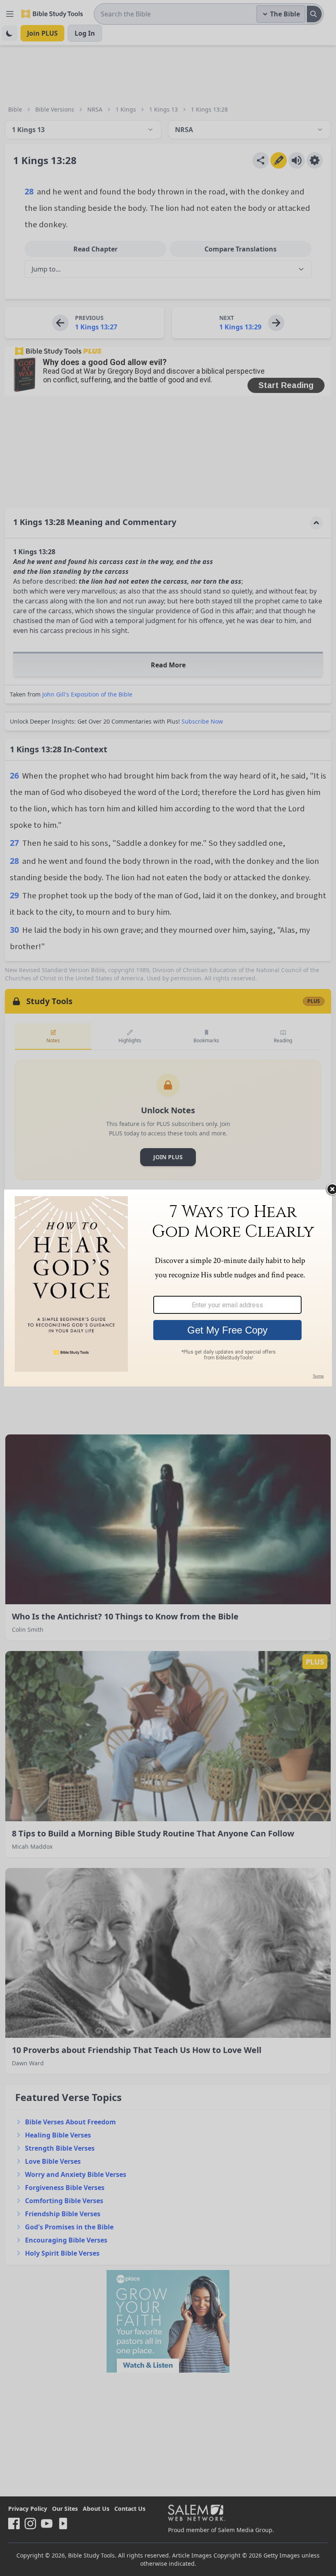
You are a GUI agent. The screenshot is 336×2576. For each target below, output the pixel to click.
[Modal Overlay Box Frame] (168, 1288)
